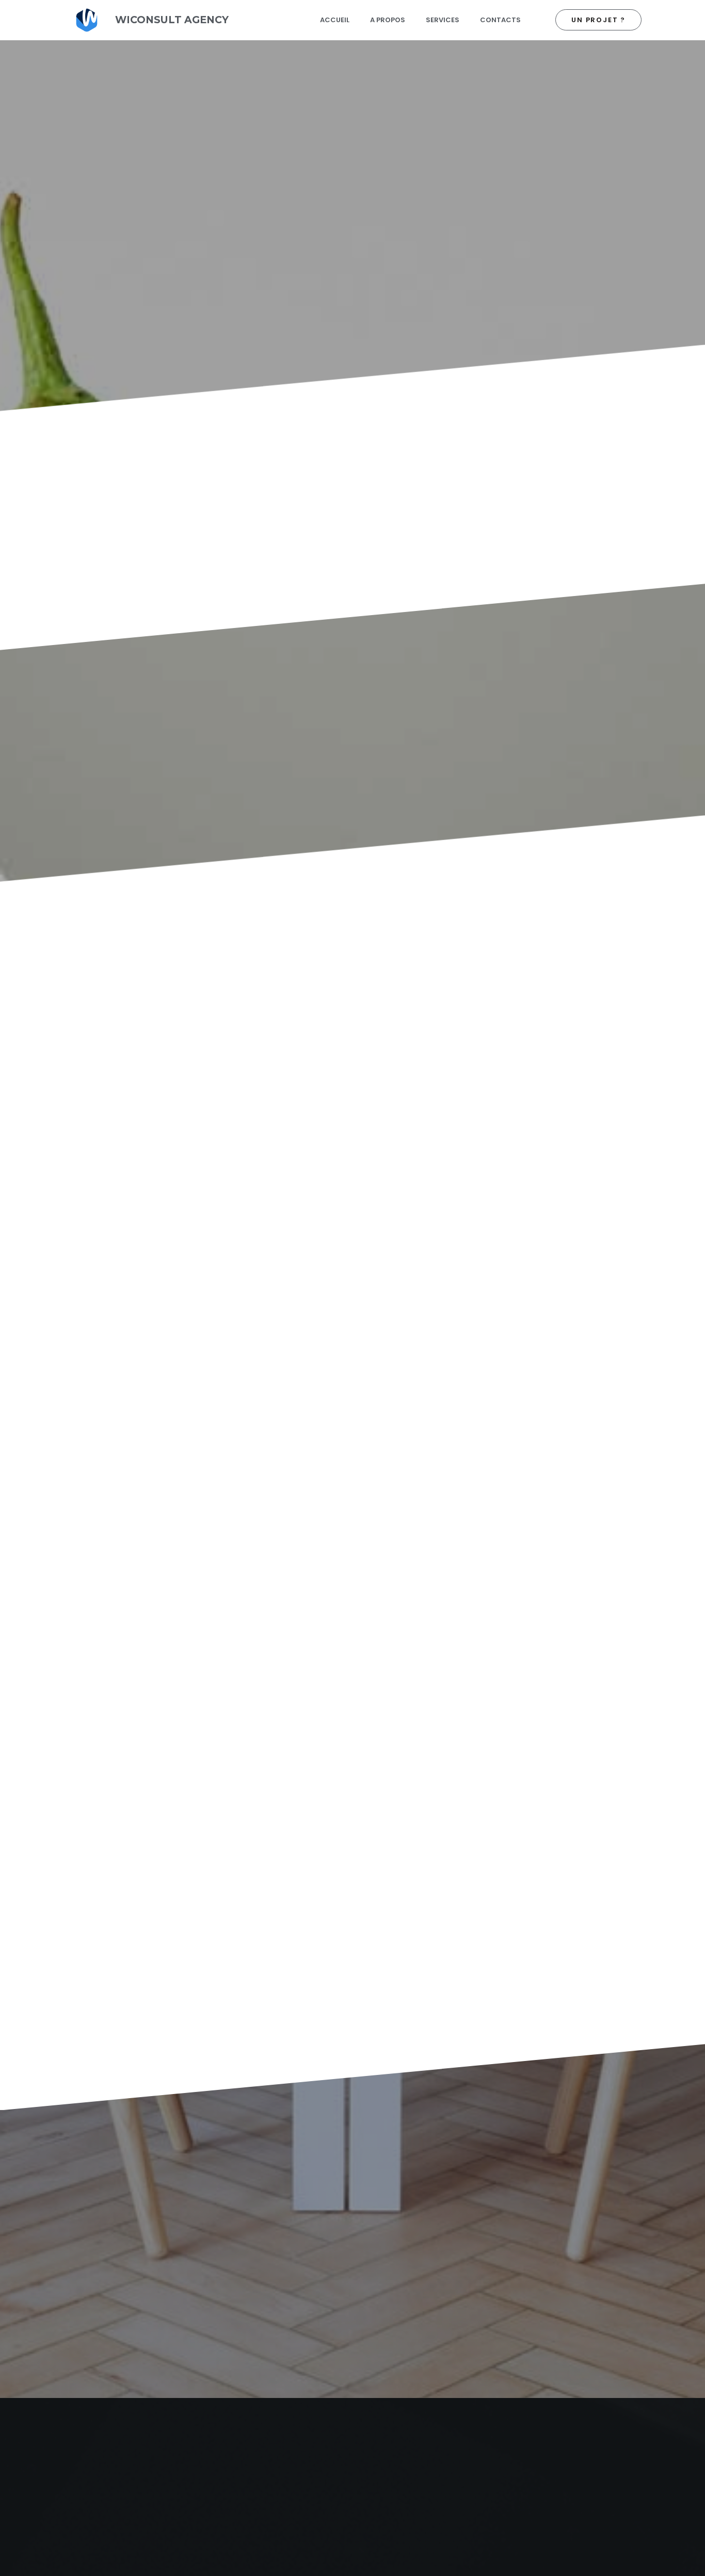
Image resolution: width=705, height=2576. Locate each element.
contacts (500, 20)
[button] (598, 20)
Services (443, 20)
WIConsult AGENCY (172, 20)
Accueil (335, 20)
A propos (388, 20)
